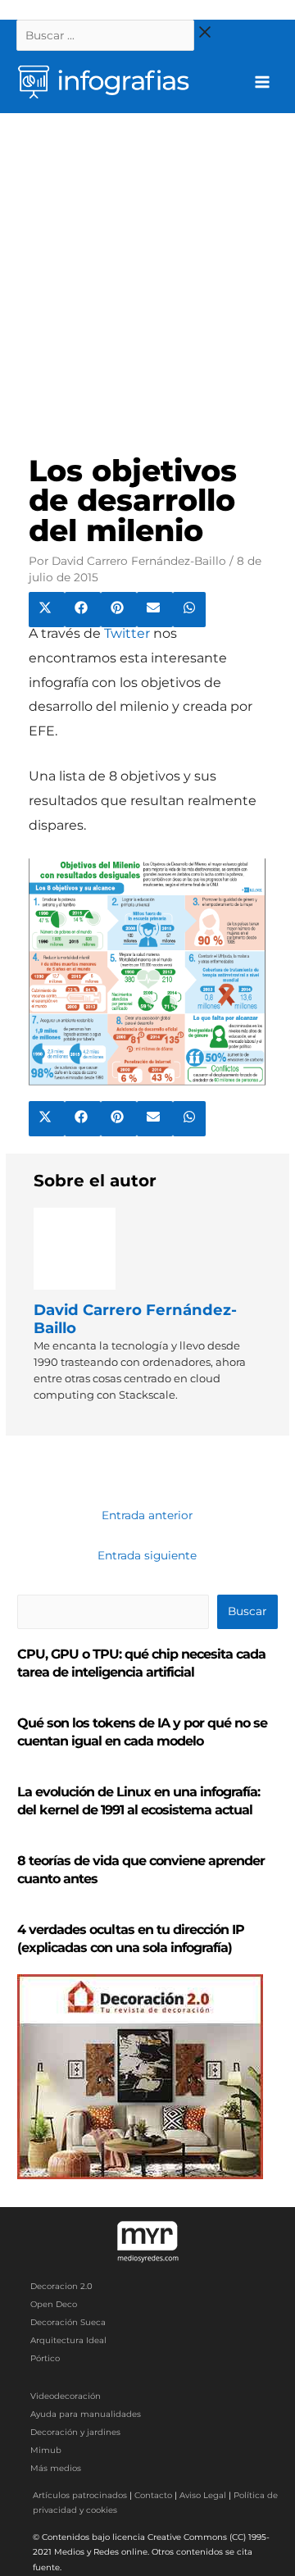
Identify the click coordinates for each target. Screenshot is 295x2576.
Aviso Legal (203, 2495)
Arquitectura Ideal (68, 2340)
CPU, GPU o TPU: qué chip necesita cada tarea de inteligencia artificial (141, 1663)
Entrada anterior (147, 1515)
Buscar (247, 1611)
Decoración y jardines (75, 2432)
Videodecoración (66, 2396)
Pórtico (45, 2358)
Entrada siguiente (147, 1555)
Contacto (153, 2495)
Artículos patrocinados (80, 2495)
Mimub (46, 2450)
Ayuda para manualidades (86, 2414)
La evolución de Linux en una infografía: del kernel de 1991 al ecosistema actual (138, 1801)
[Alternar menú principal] (263, 82)
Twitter (127, 633)
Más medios (56, 2468)
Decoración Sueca (68, 2322)
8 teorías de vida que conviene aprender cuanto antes (141, 1870)
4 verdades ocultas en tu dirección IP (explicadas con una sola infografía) (131, 1939)
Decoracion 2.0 (61, 2286)
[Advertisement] (147, 269)
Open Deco (54, 2304)
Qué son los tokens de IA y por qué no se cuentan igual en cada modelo (142, 1732)
